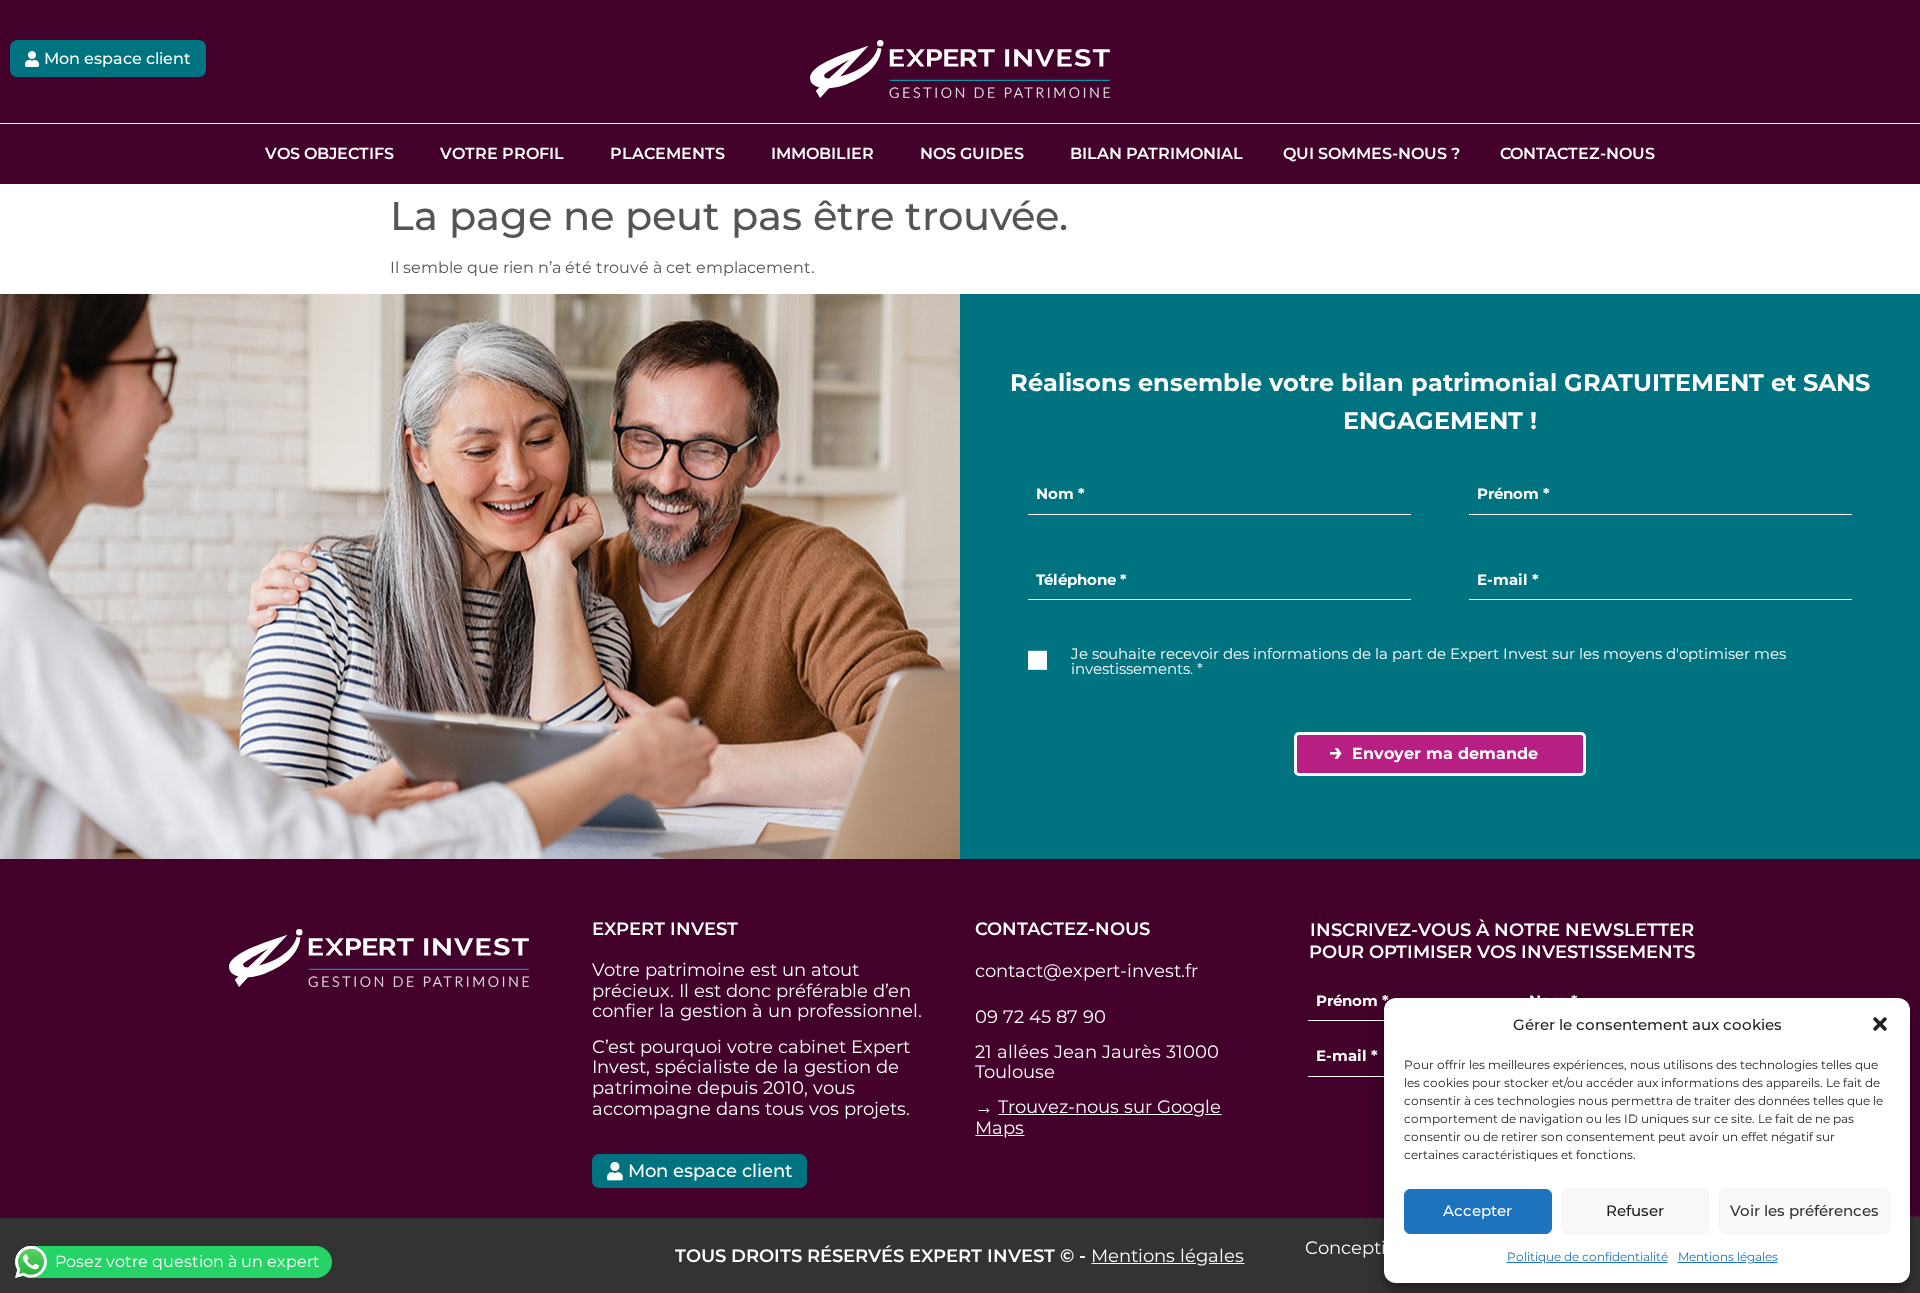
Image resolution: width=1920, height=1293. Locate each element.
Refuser (1635, 1210)
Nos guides (972, 153)
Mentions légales (1728, 1256)
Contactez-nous (1577, 153)
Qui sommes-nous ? (1371, 153)
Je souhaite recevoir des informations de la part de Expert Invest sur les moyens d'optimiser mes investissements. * (1428, 661)
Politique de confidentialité (1587, 1256)
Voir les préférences (1804, 1210)
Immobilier (822, 153)
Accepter (1477, 1210)
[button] (1880, 1024)
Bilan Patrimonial (1156, 153)
